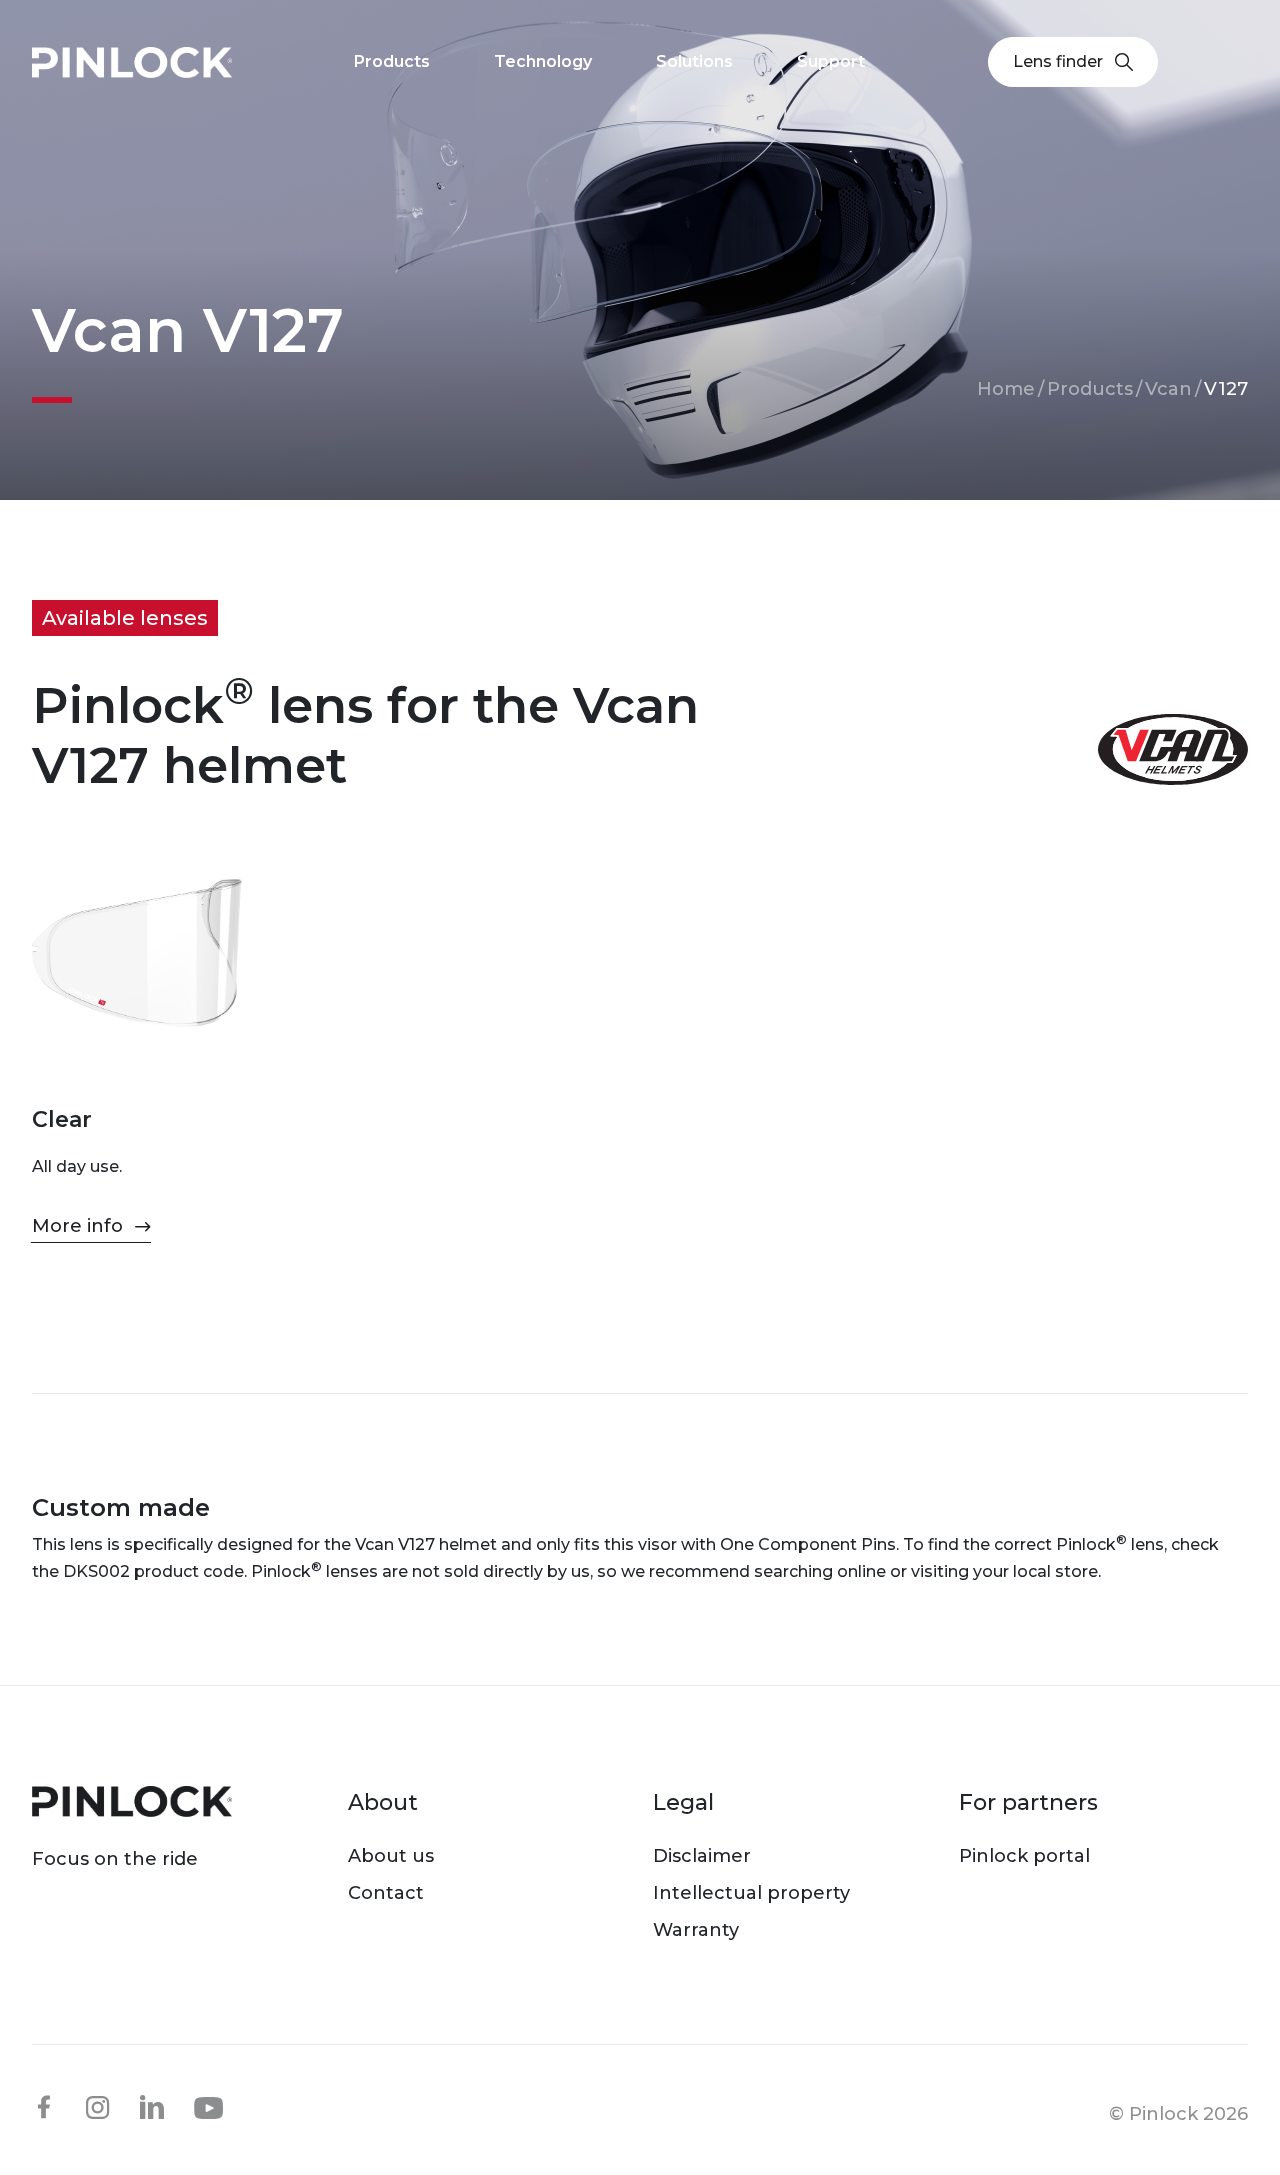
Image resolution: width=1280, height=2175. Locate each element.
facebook (44, 2107)
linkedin (152, 2107)
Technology (543, 61)
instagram (98, 2107)
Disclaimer (702, 1856)
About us (391, 1856)
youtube (209, 2108)
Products (1090, 389)
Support (831, 61)
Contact (386, 1893)
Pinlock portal (1024, 1856)
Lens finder (1058, 61)
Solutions (694, 61)
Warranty (696, 1930)
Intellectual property (751, 1893)
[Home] (132, 62)
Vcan (1168, 389)
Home (1006, 389)
